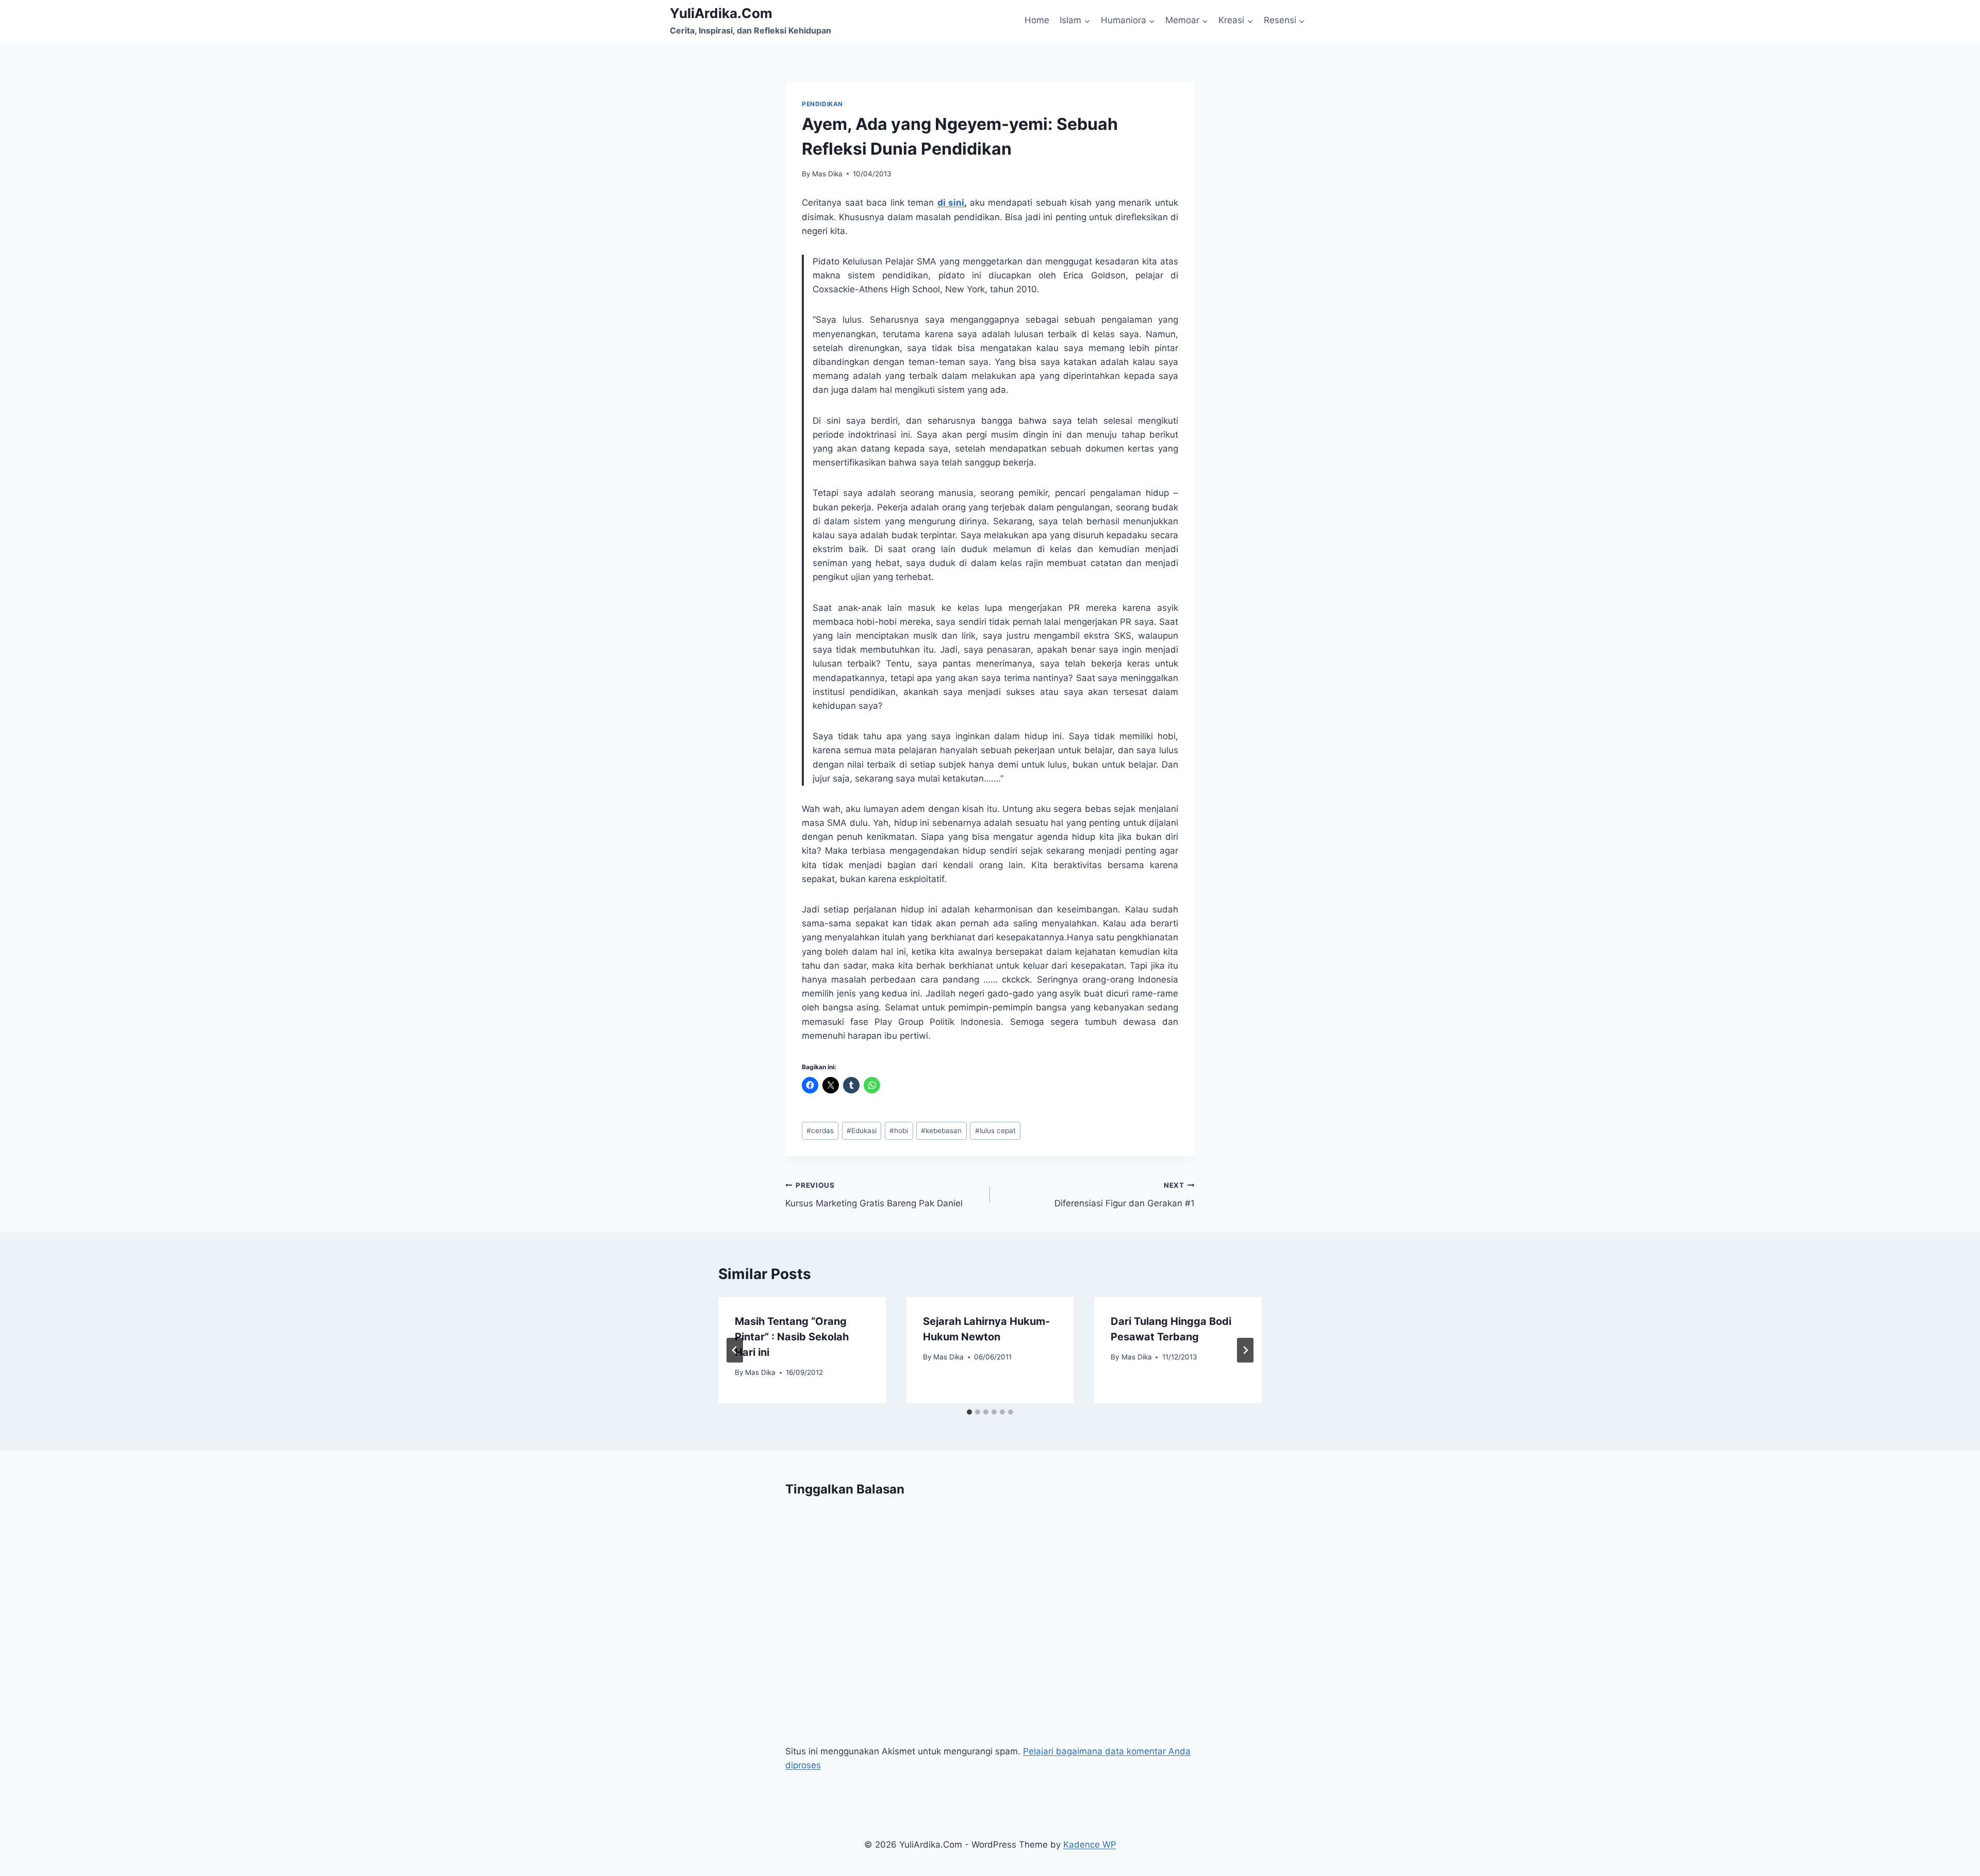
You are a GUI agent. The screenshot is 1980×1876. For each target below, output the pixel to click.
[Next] (1245, 1350)
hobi (899, 1131)
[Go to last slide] (735, 1350)
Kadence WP (1090, 1845)
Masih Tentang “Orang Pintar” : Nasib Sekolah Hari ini (792, 1337)
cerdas (820, 1131)
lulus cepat (995, 1131)
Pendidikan (822, 104)
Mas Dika (827, 174)
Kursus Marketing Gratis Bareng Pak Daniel (874, 1195)
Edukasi (862, 1131)
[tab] (969, 1412)
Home (1037, 20)
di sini (951, 203)
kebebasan (941, 1131)
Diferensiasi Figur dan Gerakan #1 (1125, 1195)
